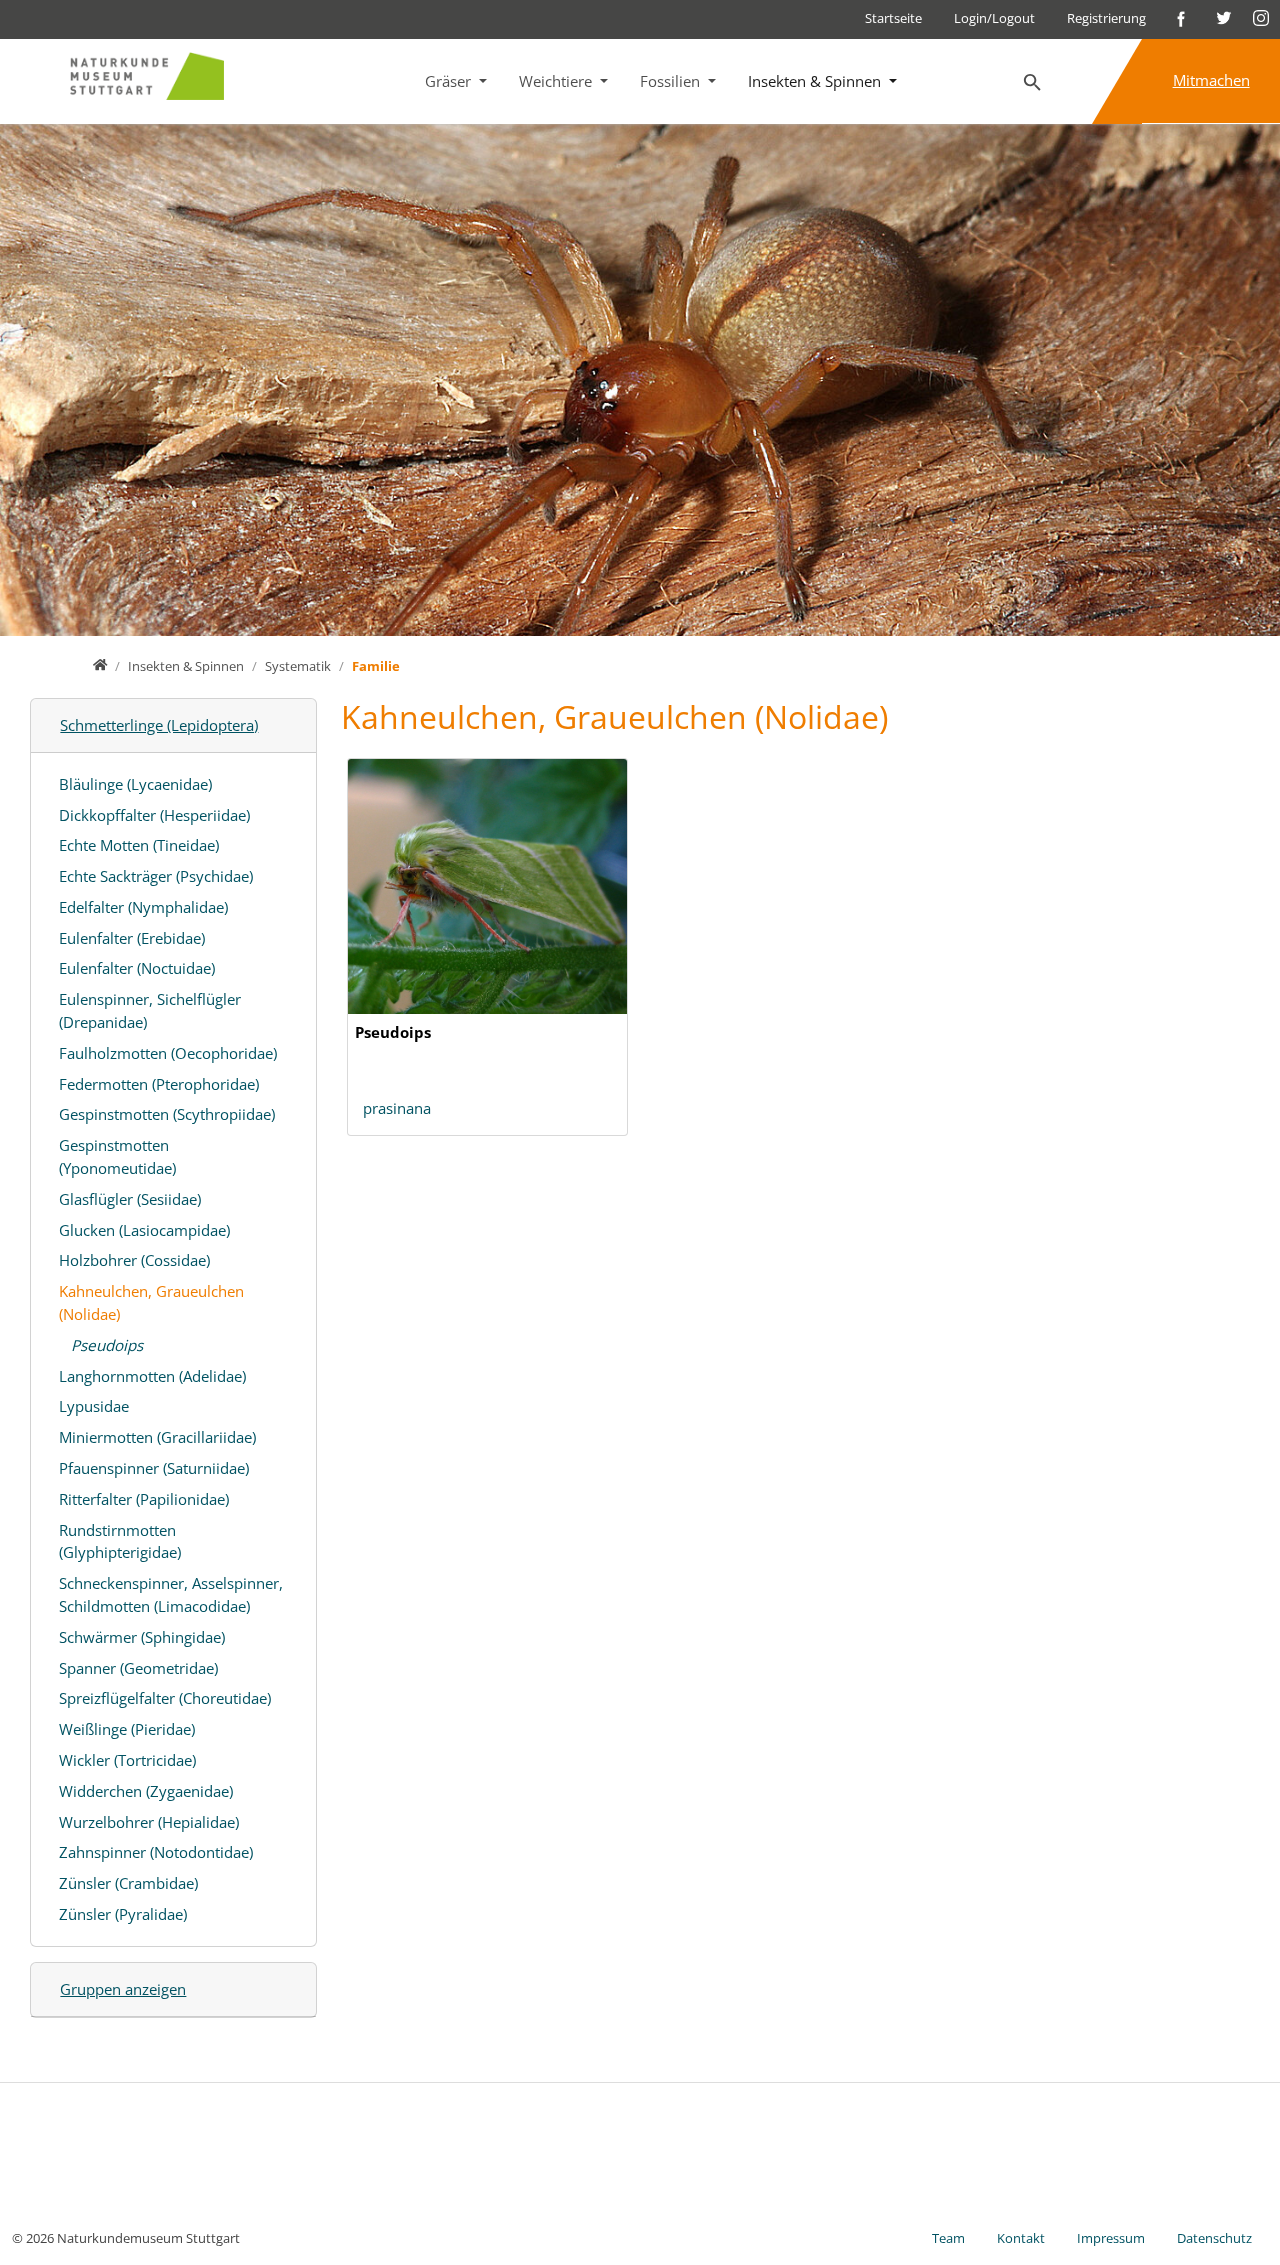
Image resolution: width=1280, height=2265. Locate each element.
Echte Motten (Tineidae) (139, 845)
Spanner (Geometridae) (138, 1668)
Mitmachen (1211, 80)
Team (948, 2238)
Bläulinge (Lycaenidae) (135, 784)
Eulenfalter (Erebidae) (132, 938)
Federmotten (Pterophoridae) (159, 1084)
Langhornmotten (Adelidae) (152, 1376)
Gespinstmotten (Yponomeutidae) (117, 1156)
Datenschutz (1214, 2238)
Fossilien (672, 81)
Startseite (893, 18)
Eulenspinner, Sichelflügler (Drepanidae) (150, 1010)
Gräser (450, 81)
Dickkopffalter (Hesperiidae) (154, 815)
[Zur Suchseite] (1033, 83)
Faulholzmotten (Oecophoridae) (168, 1053)
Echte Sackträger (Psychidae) (156, 876)
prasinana (397, 1108)
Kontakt (1021, 2238)
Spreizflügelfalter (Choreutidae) (165, 1698)
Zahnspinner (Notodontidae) (156, 1852)
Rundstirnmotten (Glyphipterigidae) (120, 1541)
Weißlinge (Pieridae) (127, 1729)
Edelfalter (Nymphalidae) (143, 907)
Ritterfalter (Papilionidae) (144, 1499)
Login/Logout (994, 18)
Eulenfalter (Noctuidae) (137, 968)
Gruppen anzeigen (123, 1989)
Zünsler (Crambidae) (128, 1883)
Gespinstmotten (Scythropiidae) (167, 1114)
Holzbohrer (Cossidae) (134, 1260)
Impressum (1111, 2238)
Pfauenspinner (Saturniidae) (154, 1468)
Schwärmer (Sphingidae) (142, 1637)
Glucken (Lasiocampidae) (144, 1230)
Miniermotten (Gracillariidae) (157, 1437)
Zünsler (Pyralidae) (123, 1914)
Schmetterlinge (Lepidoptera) (159, 725)
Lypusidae (94, 1406)
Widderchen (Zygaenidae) (146, 1791)
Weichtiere (557, 81)
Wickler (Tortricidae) (127, 1760)
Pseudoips (107, 1345)
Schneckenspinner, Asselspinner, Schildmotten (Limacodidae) (171, 1594)
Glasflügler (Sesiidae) (130, 1199)
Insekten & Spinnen (816, 81)
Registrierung (1106, 18)
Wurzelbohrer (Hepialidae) (149, 1822)
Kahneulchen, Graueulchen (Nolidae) (151, 1302)
